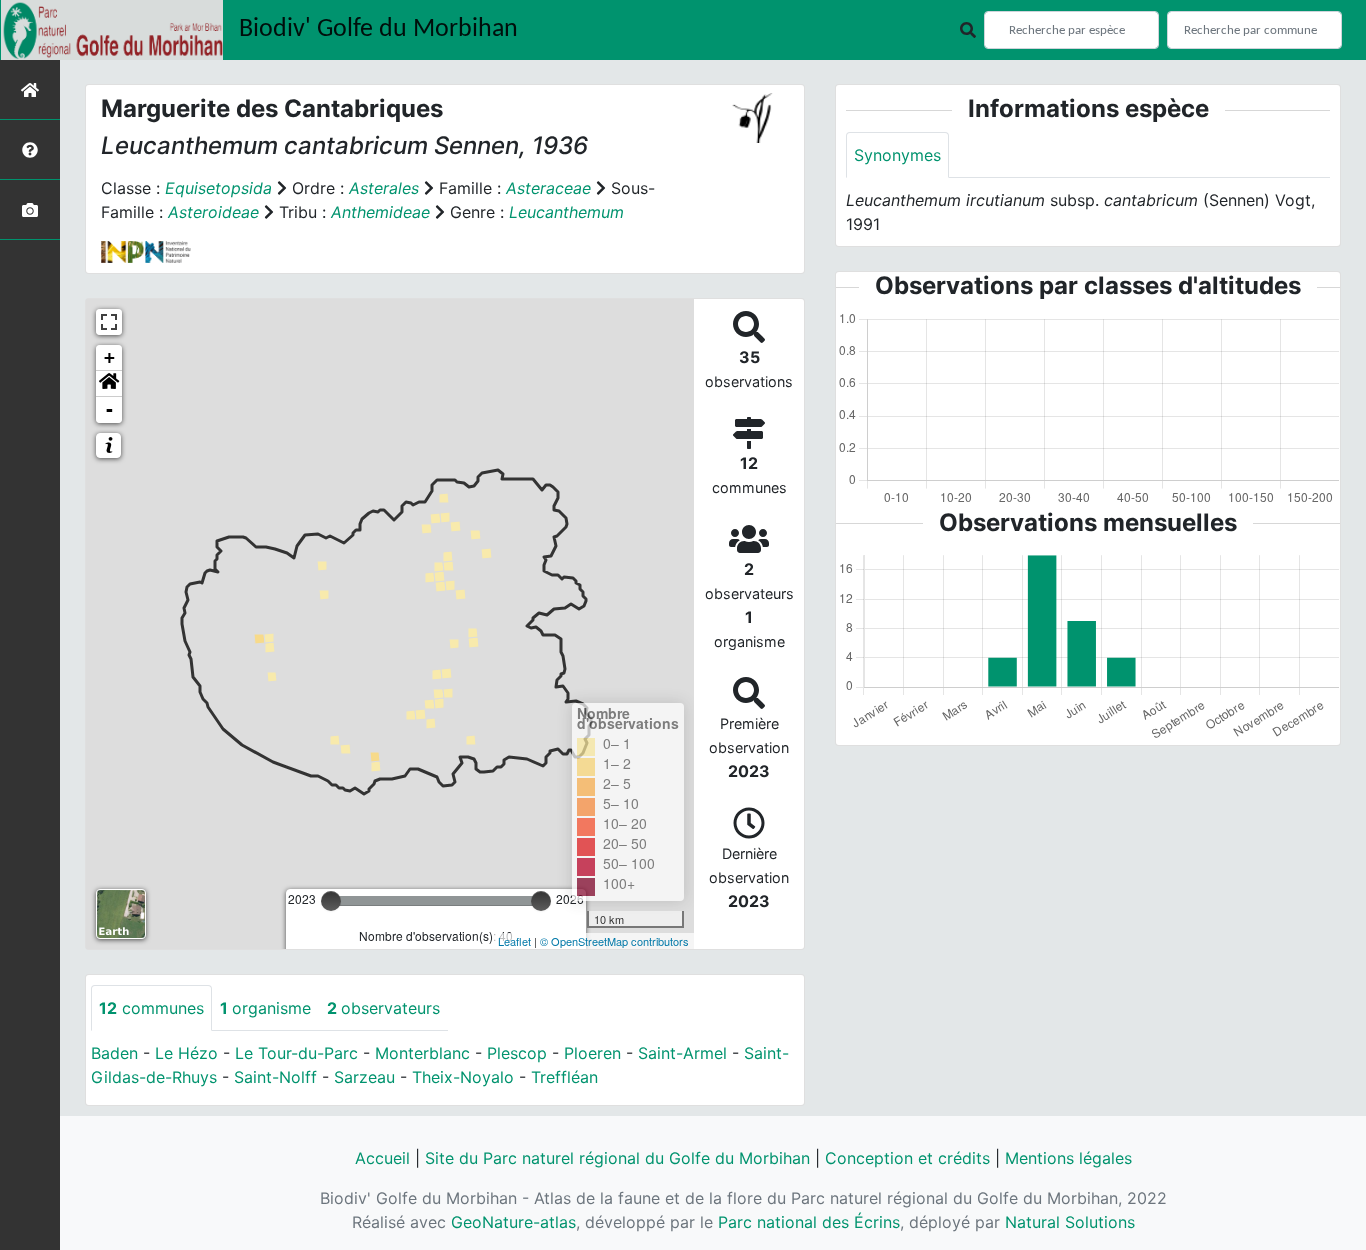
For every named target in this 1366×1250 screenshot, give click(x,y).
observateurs (383, 1008)
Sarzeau (364, 1077)
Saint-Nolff (275, 1077)
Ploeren (592, 1053)
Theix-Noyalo (463, 1077)
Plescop (517, 1053)
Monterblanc (422, 1053)
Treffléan (564, 1077)
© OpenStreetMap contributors (614, 941)
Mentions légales (1068, 1158)
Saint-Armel (682, 1053)
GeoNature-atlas (513, 1222)
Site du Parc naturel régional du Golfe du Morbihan (617, 1158)
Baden (114, 1053)
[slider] (331, 901)
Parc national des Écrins (809, 1222)
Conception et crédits (907, 1158)
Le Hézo (186, 1053)
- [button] (109, 409)
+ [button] (109, 357)
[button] (109, 384)
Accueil (382, 1158)
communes (151, 1008)
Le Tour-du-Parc (296, 1053)
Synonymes (897, 155)
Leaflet (514, 941)
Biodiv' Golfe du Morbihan (378, 29)
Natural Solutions (1070, 1222)
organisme (265, 1008)
